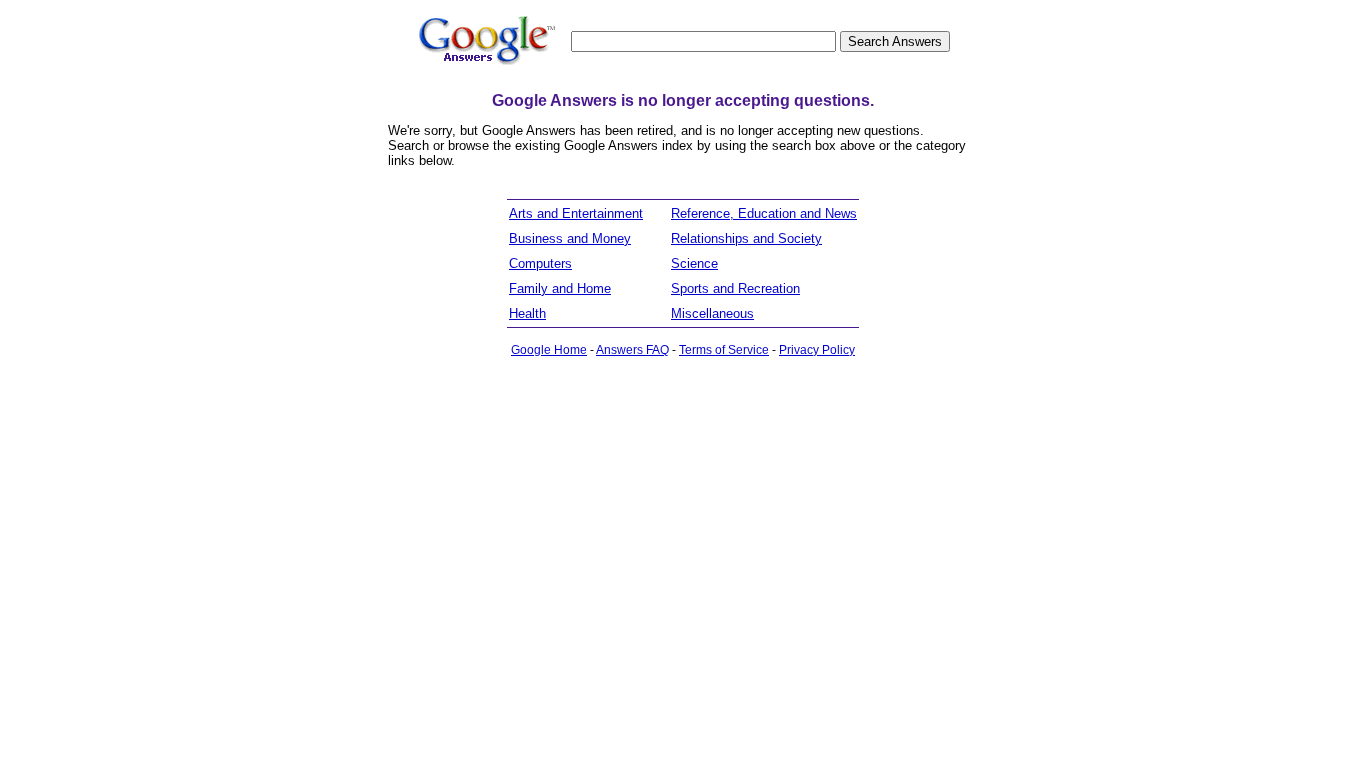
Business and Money (570, 238)
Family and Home (560, 288)
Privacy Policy (817, 350)
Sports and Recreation (735, 288)
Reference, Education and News (764, 213)
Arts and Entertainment (576, 213)
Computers (540, 263)
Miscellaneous (712, 313)
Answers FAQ (632, 350)
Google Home (549, 350)
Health (527, 313)
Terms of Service (724, 350)
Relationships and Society (746, 238)
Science (694, 263)
